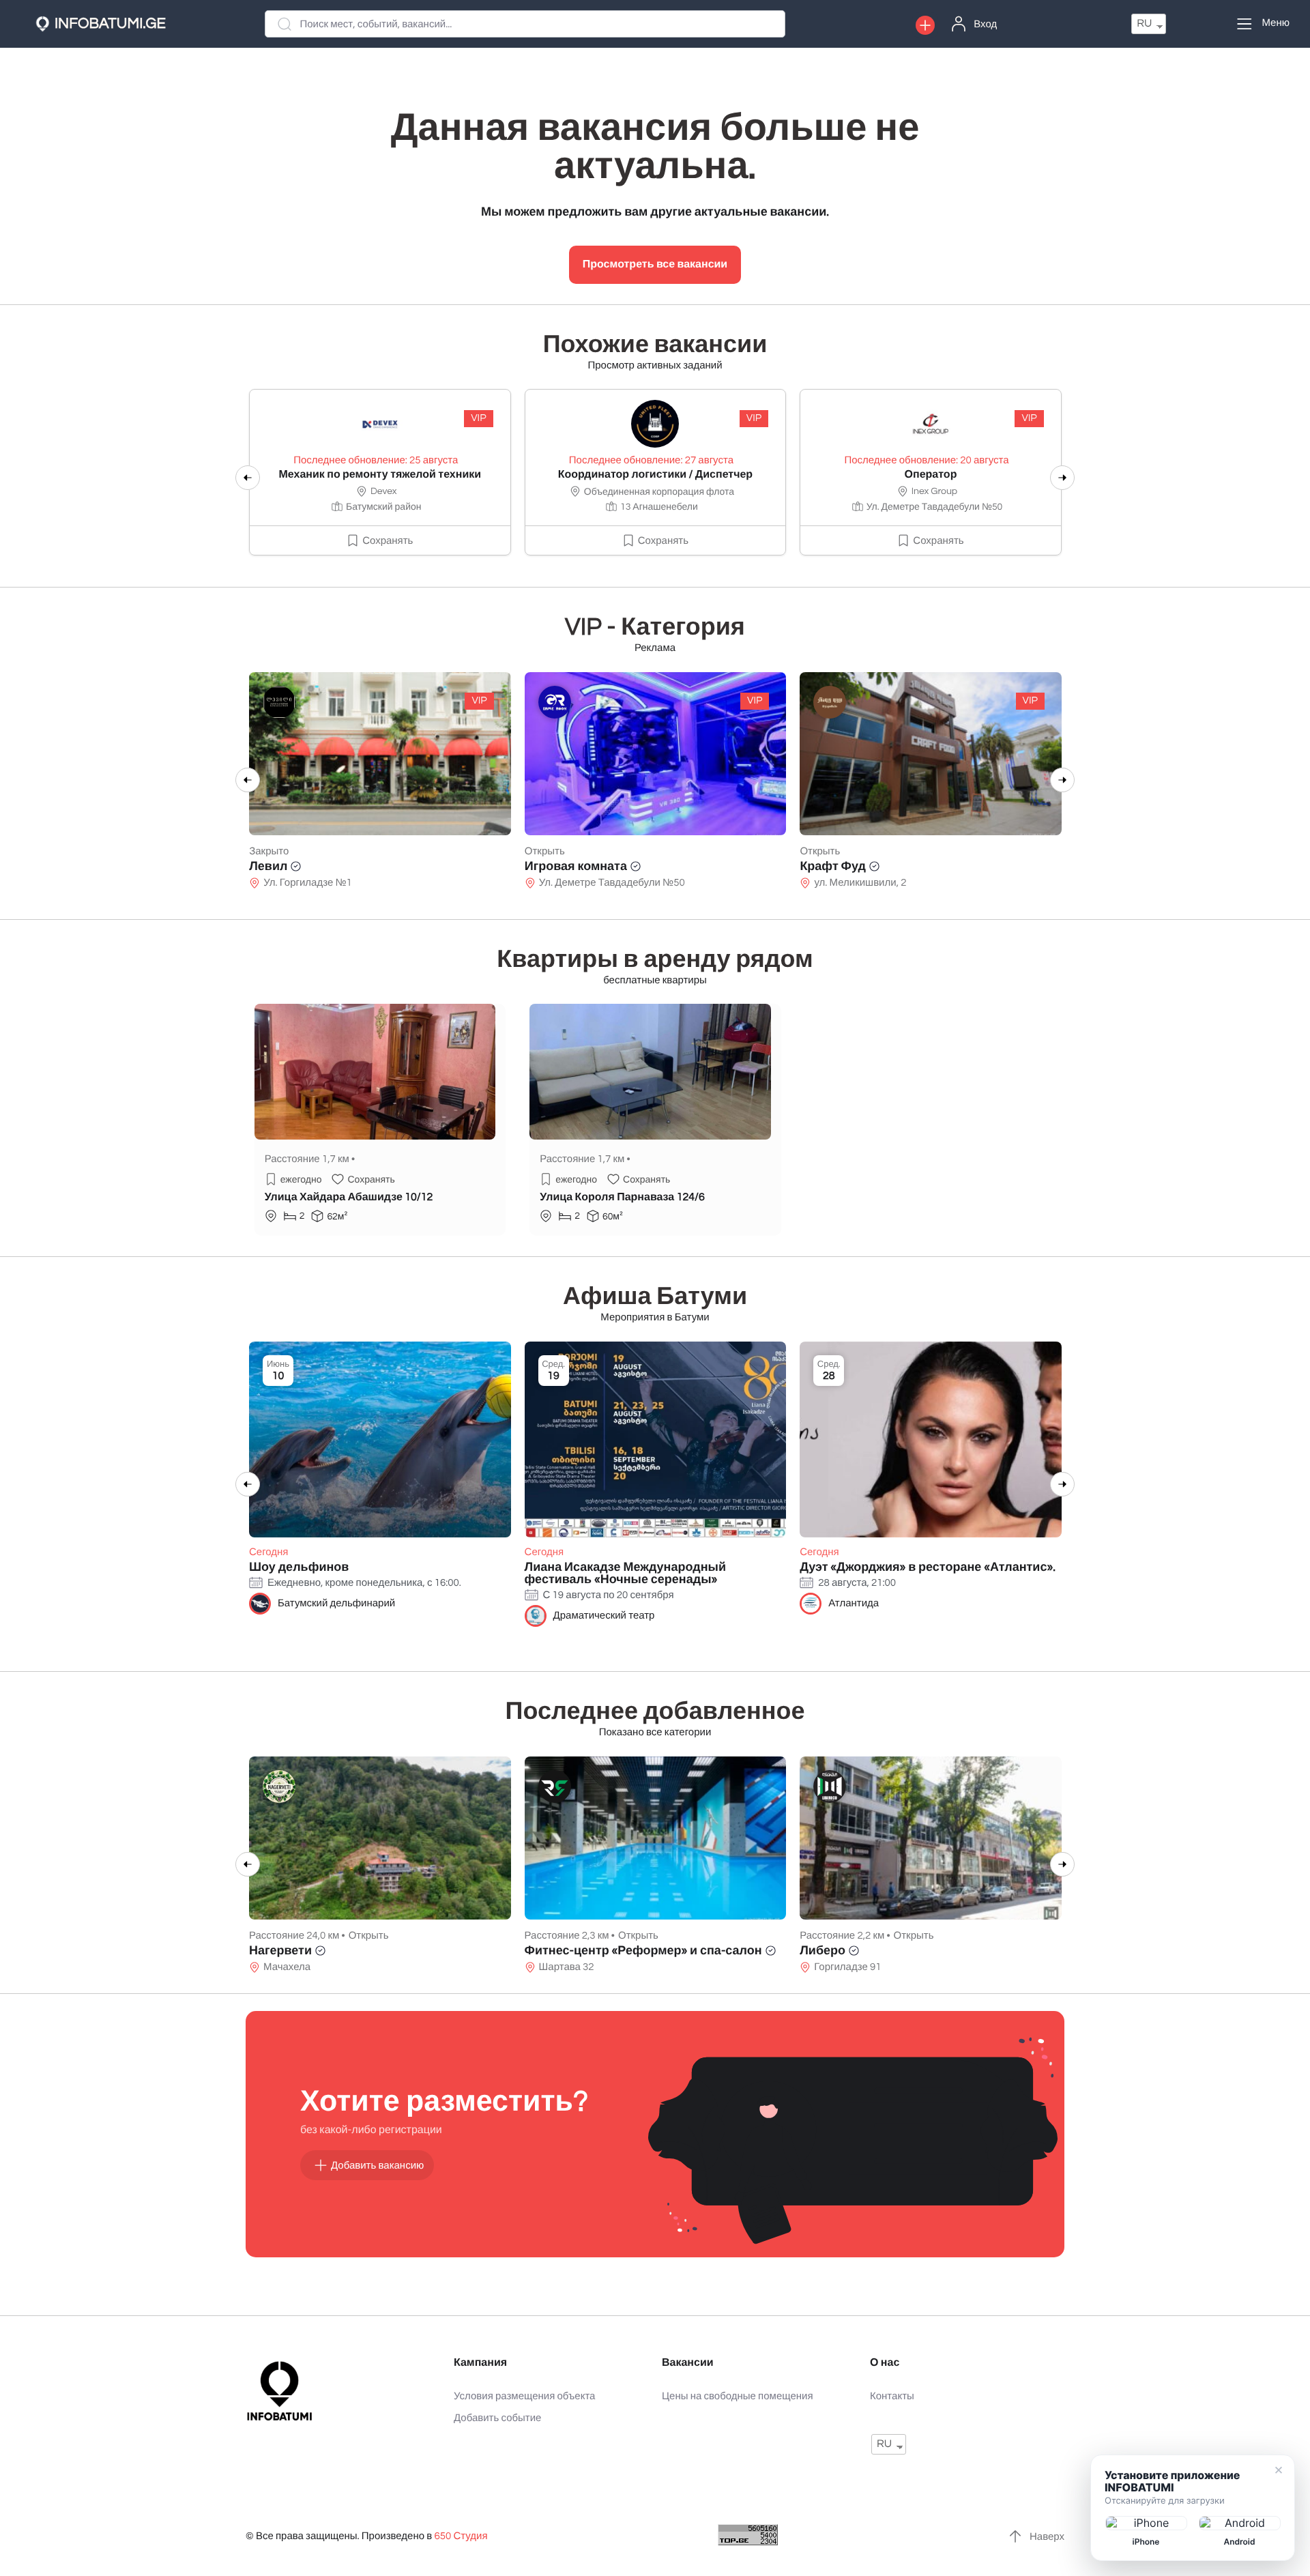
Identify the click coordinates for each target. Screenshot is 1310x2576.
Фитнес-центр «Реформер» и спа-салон (643, 1951)
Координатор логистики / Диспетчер (656, 475)
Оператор (931, 475)
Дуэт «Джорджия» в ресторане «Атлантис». (928, 1567)
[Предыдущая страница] (248, 478)
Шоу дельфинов (299, 1567)
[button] (925, 25)
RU (1144, 24)
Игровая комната (300, 866)
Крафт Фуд (557, 866)
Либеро (823, 1951)
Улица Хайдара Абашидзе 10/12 (349, 1198)
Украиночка (834, 866)
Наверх (1047, 2537)
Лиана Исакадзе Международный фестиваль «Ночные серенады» (625, 1573)
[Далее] (1062, 478)
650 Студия (461, 2537)
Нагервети (280, 1951)
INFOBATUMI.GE (110, 24)
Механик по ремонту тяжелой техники (380, 475)
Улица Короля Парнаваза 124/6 (622, 1198)
